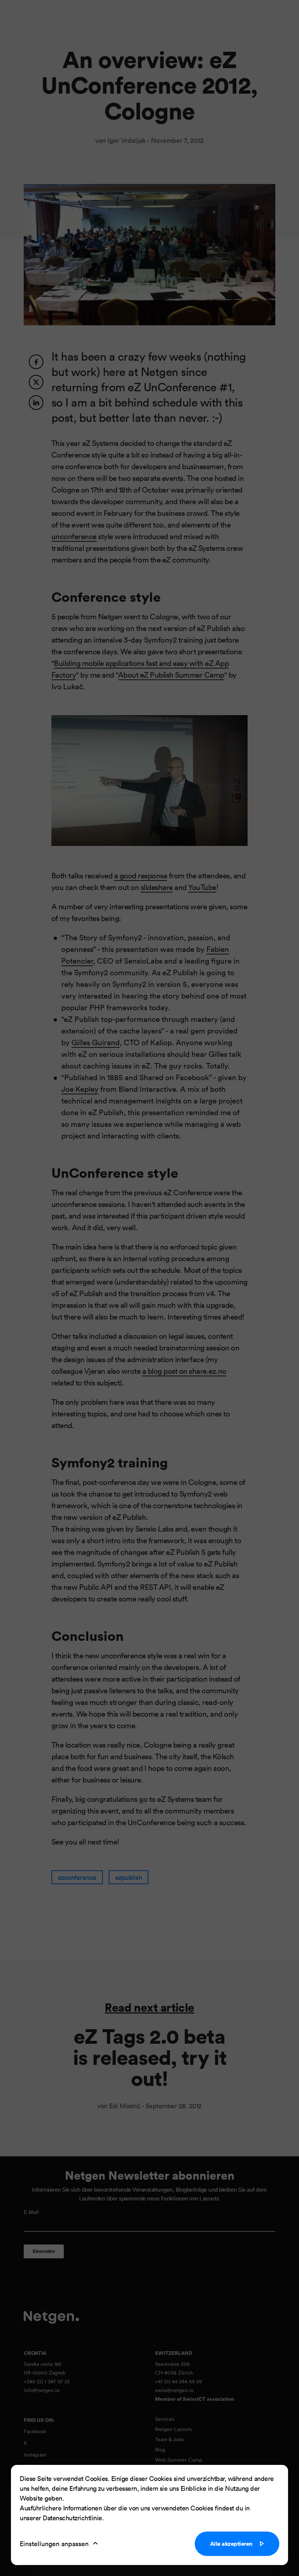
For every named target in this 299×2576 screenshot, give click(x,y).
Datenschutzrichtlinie (72, 2518)
